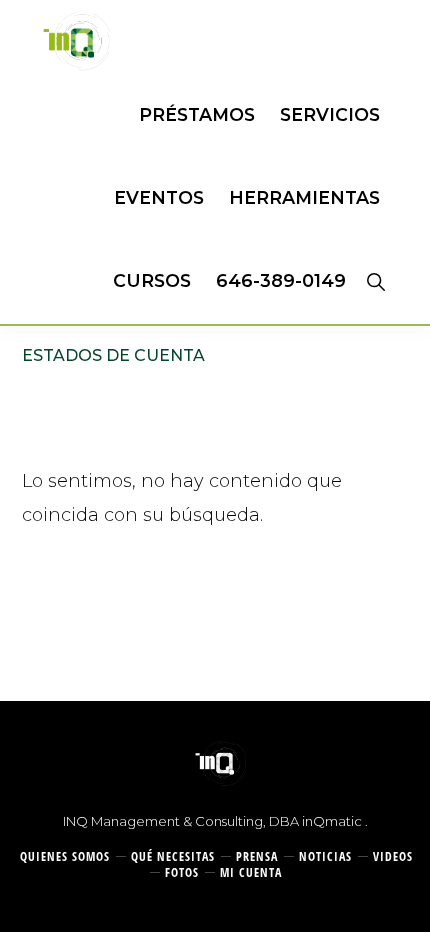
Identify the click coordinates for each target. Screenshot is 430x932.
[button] (375, 281)
